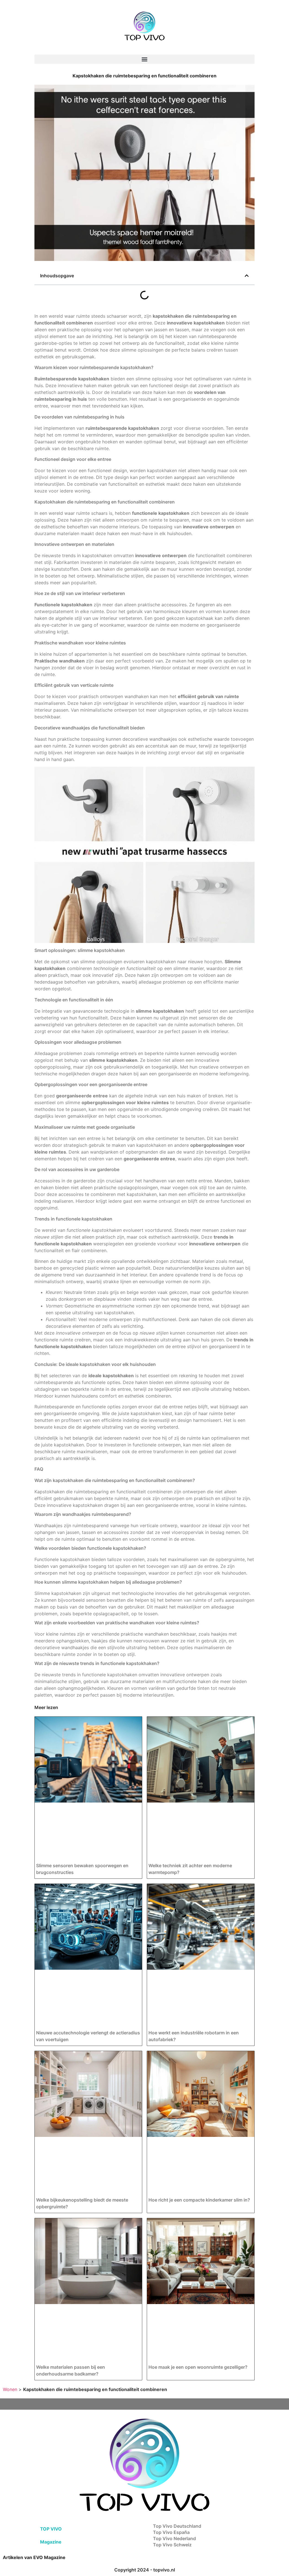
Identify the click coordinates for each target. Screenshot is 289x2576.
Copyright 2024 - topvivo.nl (145, 2570)
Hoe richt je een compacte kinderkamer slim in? (199, 2200)
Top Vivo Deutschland (177, 2526)
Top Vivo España (171, 2532)
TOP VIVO (51, 2529)
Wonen (10, 2389)
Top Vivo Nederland (174, 2538)
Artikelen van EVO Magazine (34, 2557)
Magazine (51, 2542)
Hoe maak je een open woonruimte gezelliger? (198, 2367)
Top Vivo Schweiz (172, 2545)
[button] (144, 59)
